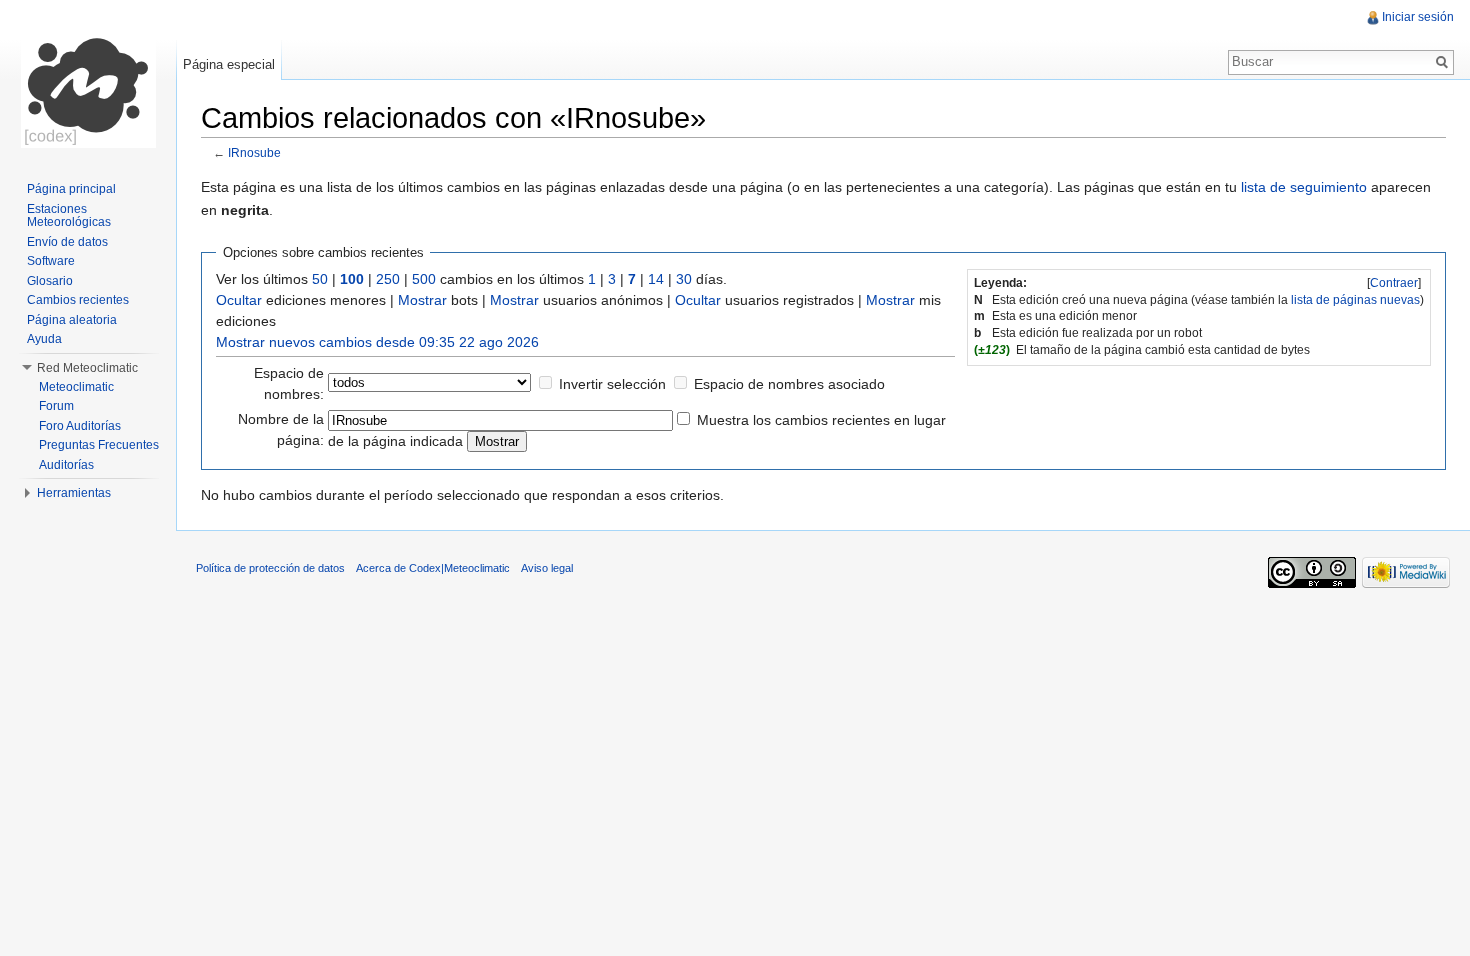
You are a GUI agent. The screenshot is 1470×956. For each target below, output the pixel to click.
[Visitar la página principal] (88, 80)
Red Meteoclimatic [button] (87, 368)
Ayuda (44, 339)
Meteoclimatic (76, 387)
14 (656, 279)
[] (1394, 283)
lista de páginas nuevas (1355, 300)
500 (424, 279)
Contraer (1394, 283)
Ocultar (239, 300)
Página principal (71, 189)
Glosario (50, 281)
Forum (56, 406)
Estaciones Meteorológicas (69, 216)
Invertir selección (612, 384)
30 (684, 279)
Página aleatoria (72, 320)
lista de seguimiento (1304, 187)
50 (320, 279)
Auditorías (66, 465)
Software (51, 261)
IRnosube (254, 152)
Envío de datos (67, 242)
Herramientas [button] (74, 493)
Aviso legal (547, 568)
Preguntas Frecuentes (99, 445)
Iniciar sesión (1418, 17)
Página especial (229, 64)
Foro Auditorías (80, 426)
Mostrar (422, 300)
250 (388, 279)
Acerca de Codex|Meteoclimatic (433, 568)
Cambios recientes (78, 300)
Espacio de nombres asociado (789, 384)
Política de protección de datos (270, 568)
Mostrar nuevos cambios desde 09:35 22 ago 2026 (377, 342)
